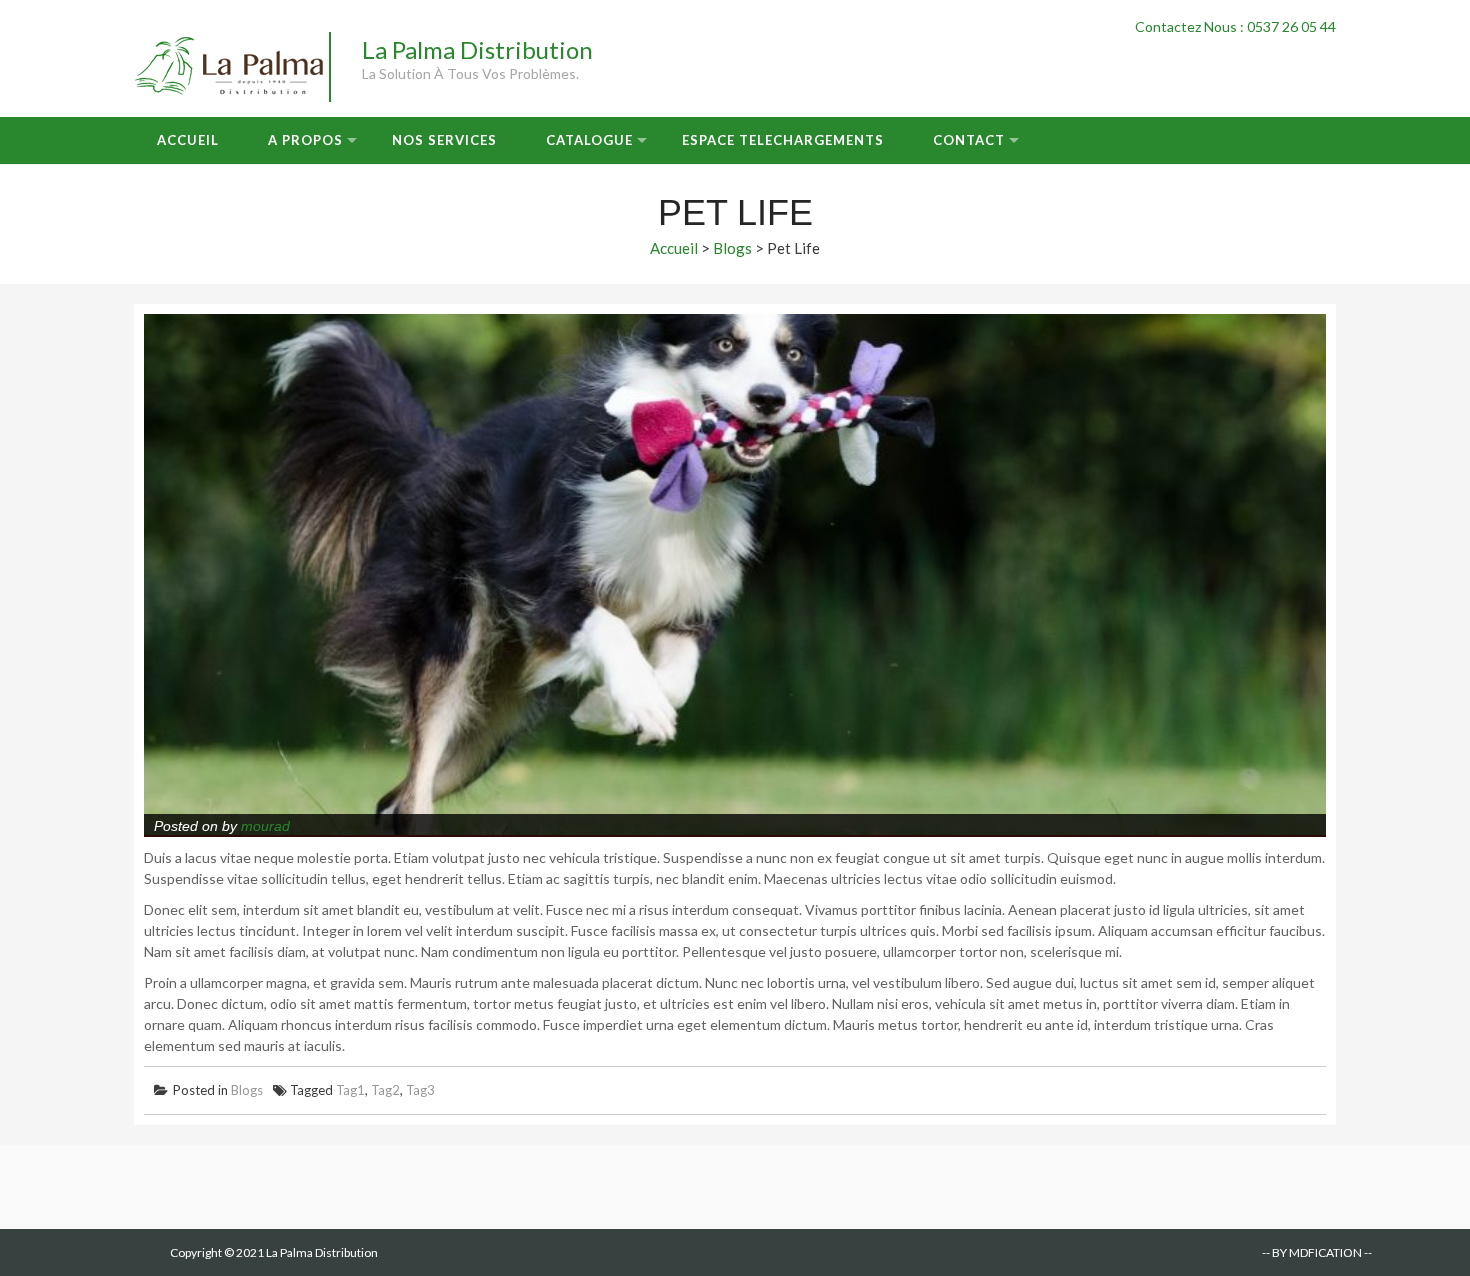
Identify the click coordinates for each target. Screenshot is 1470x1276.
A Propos (305, 140)
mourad (265, 826)
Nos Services (444, 140)
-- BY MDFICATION (1312, 1252)
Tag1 (350, 1090)
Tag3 (420, 1090)
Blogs (732, 248)
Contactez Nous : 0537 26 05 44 (1235, 26)
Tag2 (385, 1090)
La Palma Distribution (477, 49)
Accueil (188, 140)
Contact (969, 140)
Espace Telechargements (783, 140)
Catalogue (589, 140)
